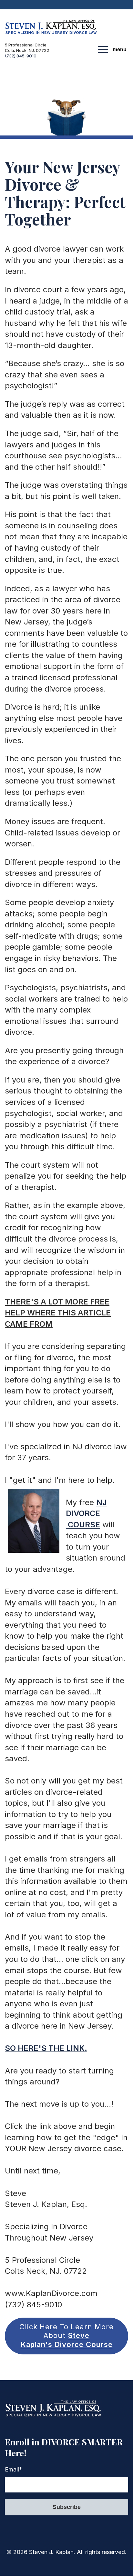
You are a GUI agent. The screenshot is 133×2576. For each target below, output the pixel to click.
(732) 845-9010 (21, 56)
